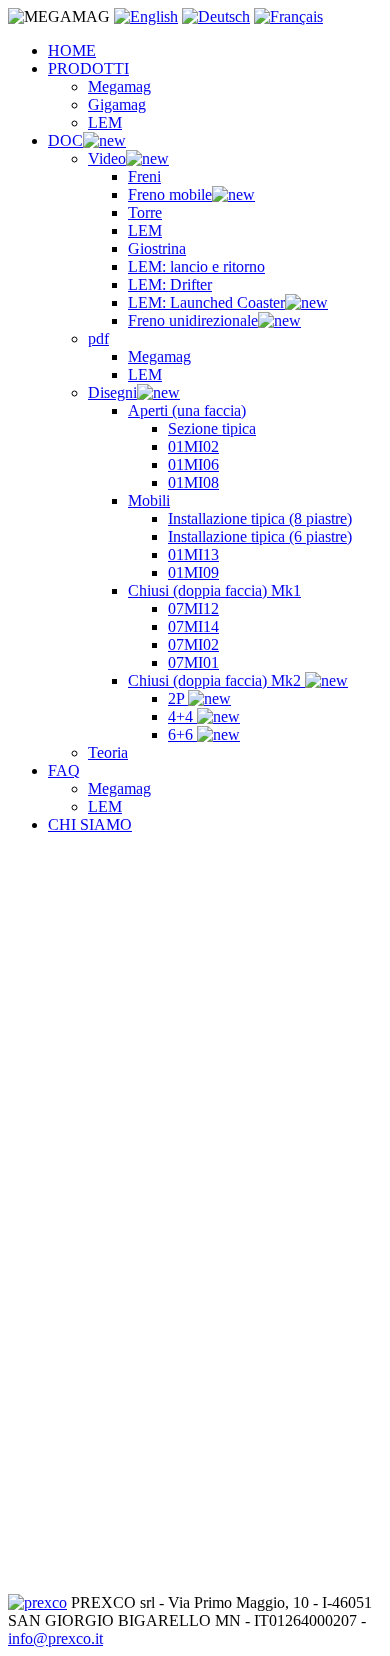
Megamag (119, 86)
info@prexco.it (55, 1638)
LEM (105, 122)
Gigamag (117, 104)
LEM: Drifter (170, 284)
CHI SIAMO (90, 824)
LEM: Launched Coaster (206, 302)
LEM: (196, 266)
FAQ (64, 770)
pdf (98, 338)
